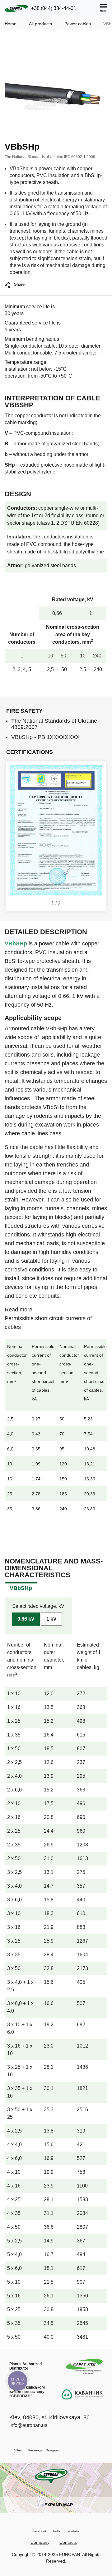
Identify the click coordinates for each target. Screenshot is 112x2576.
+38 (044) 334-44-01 (54, 8)
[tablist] (21, 1588)
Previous (14, 836)
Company (40, 2542)
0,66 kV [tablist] (26, 1619)
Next (98, 836)
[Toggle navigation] (104, 8)
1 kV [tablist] (51, 1619)
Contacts (68, 2542)
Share (19, 284)
